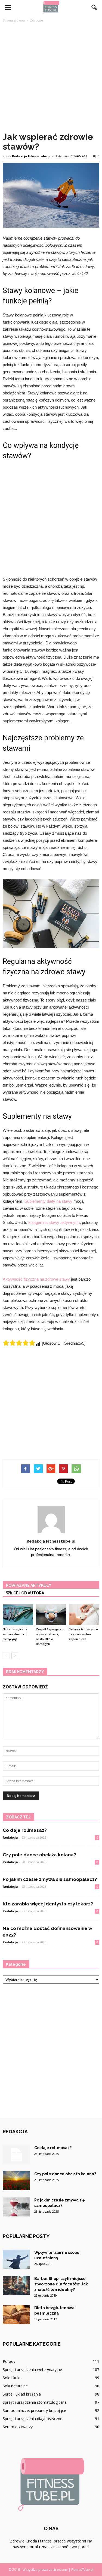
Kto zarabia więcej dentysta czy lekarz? (48, 1904)
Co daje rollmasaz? (25, 1830)
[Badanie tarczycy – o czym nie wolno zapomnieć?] (84, 1615)
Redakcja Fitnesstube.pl (31, 156)
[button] (94, 7)
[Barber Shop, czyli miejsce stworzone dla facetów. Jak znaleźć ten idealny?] (16, 2285)
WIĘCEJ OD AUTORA (25, 1593)
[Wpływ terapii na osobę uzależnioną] (16, 2259)
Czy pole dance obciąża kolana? (39, 1855)
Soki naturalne (15, 2386)
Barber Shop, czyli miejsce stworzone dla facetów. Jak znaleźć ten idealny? (61, 2284)
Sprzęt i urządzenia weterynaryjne (32, 2370)
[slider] (19, 1343)
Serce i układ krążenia (22, 2394)
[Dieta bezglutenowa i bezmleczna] (16, 2315)
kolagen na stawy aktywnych (54, 1222)
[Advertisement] (51, 77)
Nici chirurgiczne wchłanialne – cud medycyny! (16, 1634)
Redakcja (10, 1837)
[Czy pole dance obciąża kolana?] (16, 2181)
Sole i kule (12, 2378)
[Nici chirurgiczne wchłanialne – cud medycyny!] (18, 1615)
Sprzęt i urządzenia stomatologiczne (35, 2402)
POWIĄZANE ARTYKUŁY (29, 1585)
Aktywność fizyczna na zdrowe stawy (36, 1279)
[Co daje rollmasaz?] (16, 2155)
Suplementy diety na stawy (48, 1201)
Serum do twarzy (18, 2427)
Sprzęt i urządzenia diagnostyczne (33, 2419)
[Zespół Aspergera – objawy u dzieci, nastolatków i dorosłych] (51, 1615)
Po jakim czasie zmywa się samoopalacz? (50, 1879)
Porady (9, 2361)
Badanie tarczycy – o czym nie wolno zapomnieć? (83, 1634)
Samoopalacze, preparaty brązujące (34, 2410)
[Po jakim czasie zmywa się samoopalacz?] (16, 2207)
